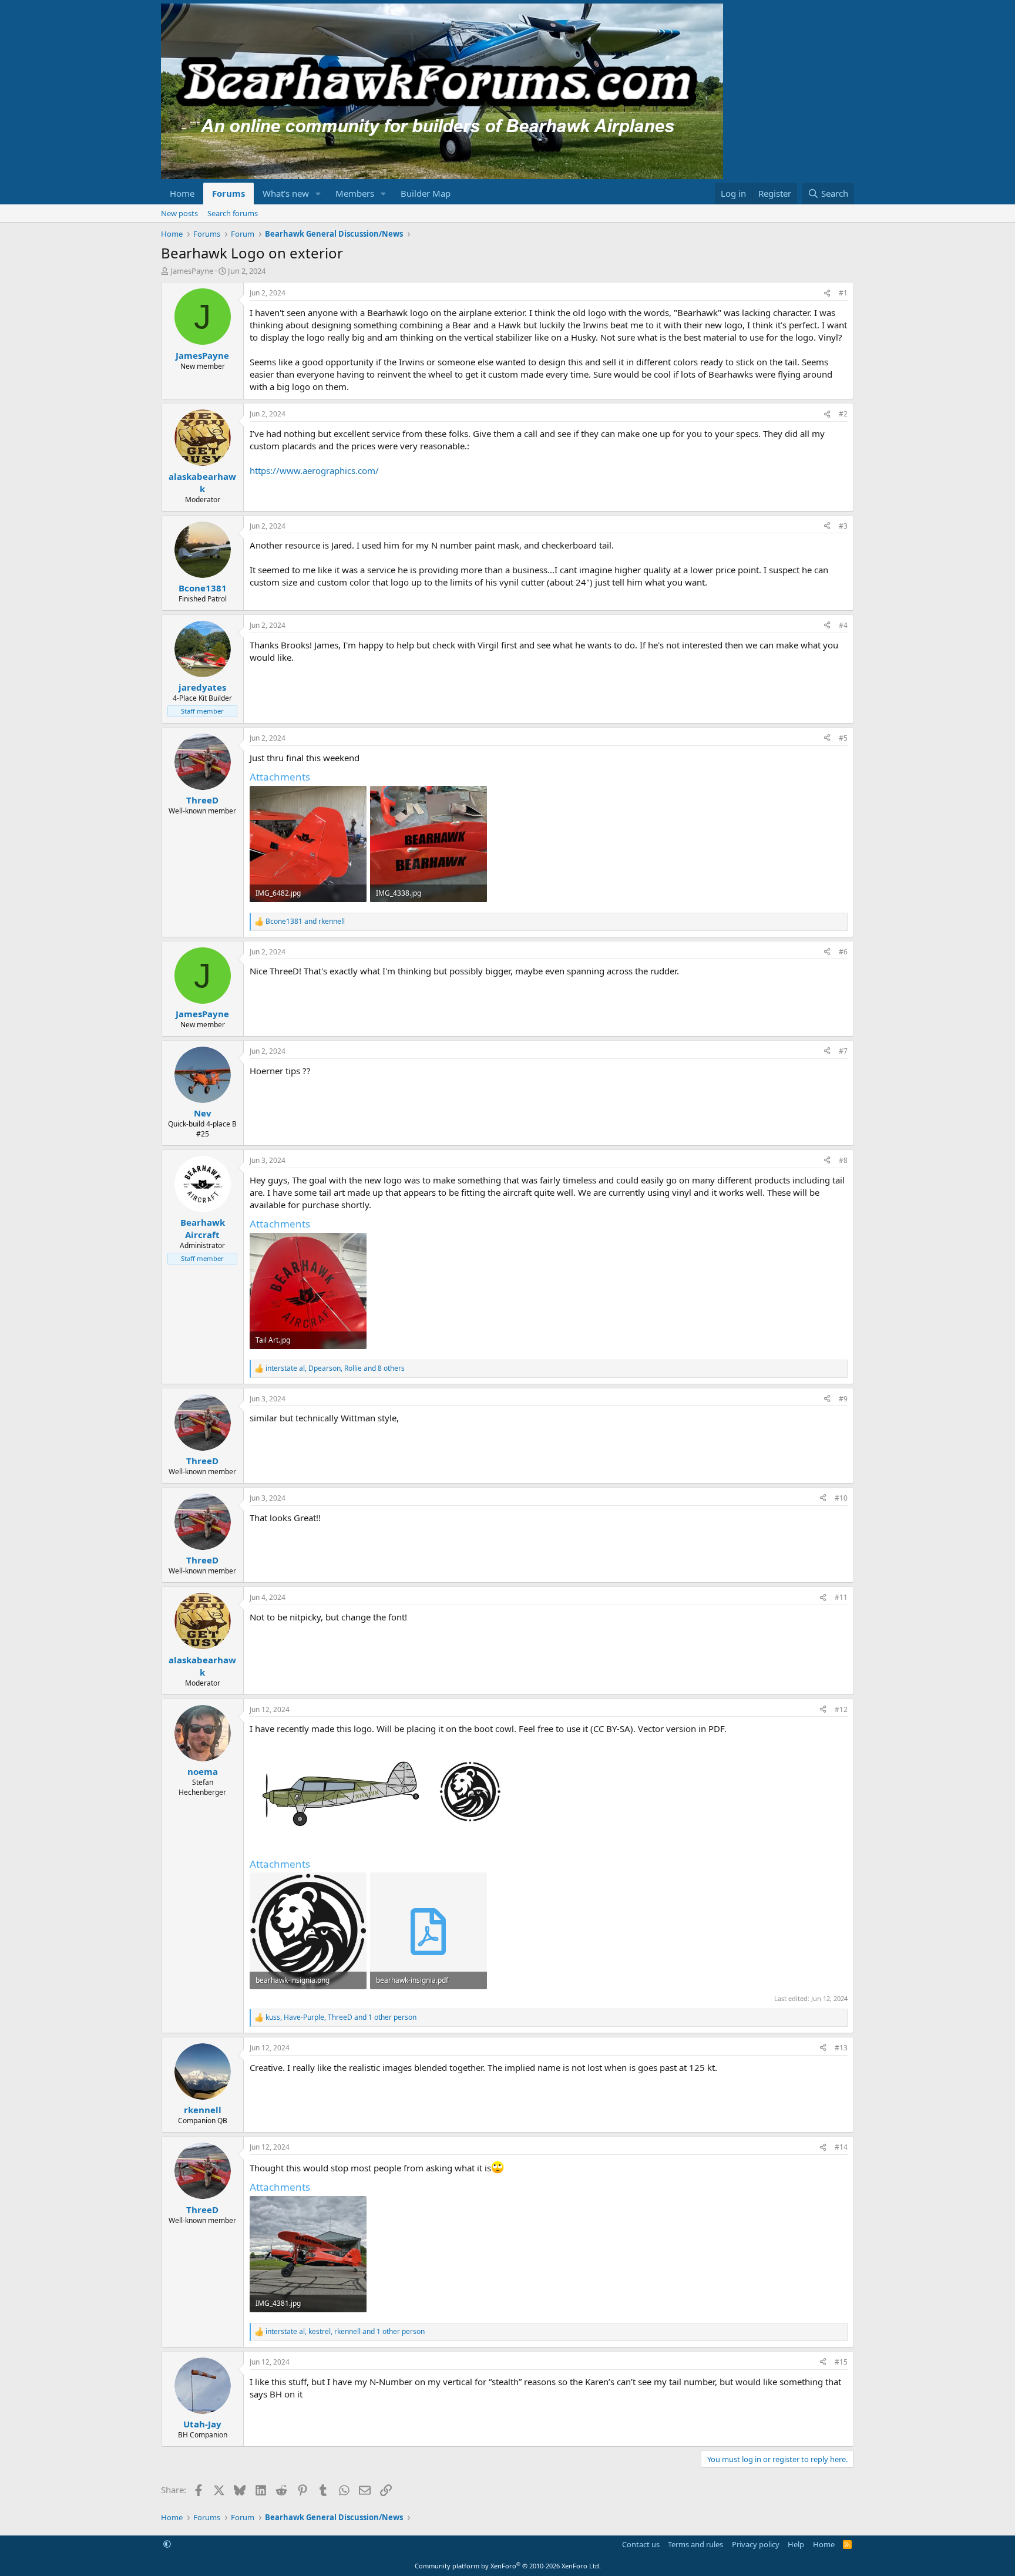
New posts (179, 213)
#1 (843, 293)
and (305, 922)
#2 (843, 414)
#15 (841, 2362)
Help (796, 2544)
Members (355, 193)
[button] (318, 194)
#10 (841, 1498)
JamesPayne (192, 271)
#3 (843, 526)
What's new (286, 193)
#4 (843, 625)
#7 (843, 1051)
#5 (843, 738)
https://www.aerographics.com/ (314, 470)
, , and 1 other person (341, 2017)
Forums (228, 193)
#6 (843, 952)
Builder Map (426, 193)
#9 (843, 1399)
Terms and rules (695, 2544)
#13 (841, 2048)
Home (182, 193)
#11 (841, 1597)
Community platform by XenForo (508, 2566)
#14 (841, 2147)
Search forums (233, 213)
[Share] (827, 293)
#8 (843, 1160)
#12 (841, 1709)
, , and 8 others (335, 1368)
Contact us (641, 2544)
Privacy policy (756, 2544)
